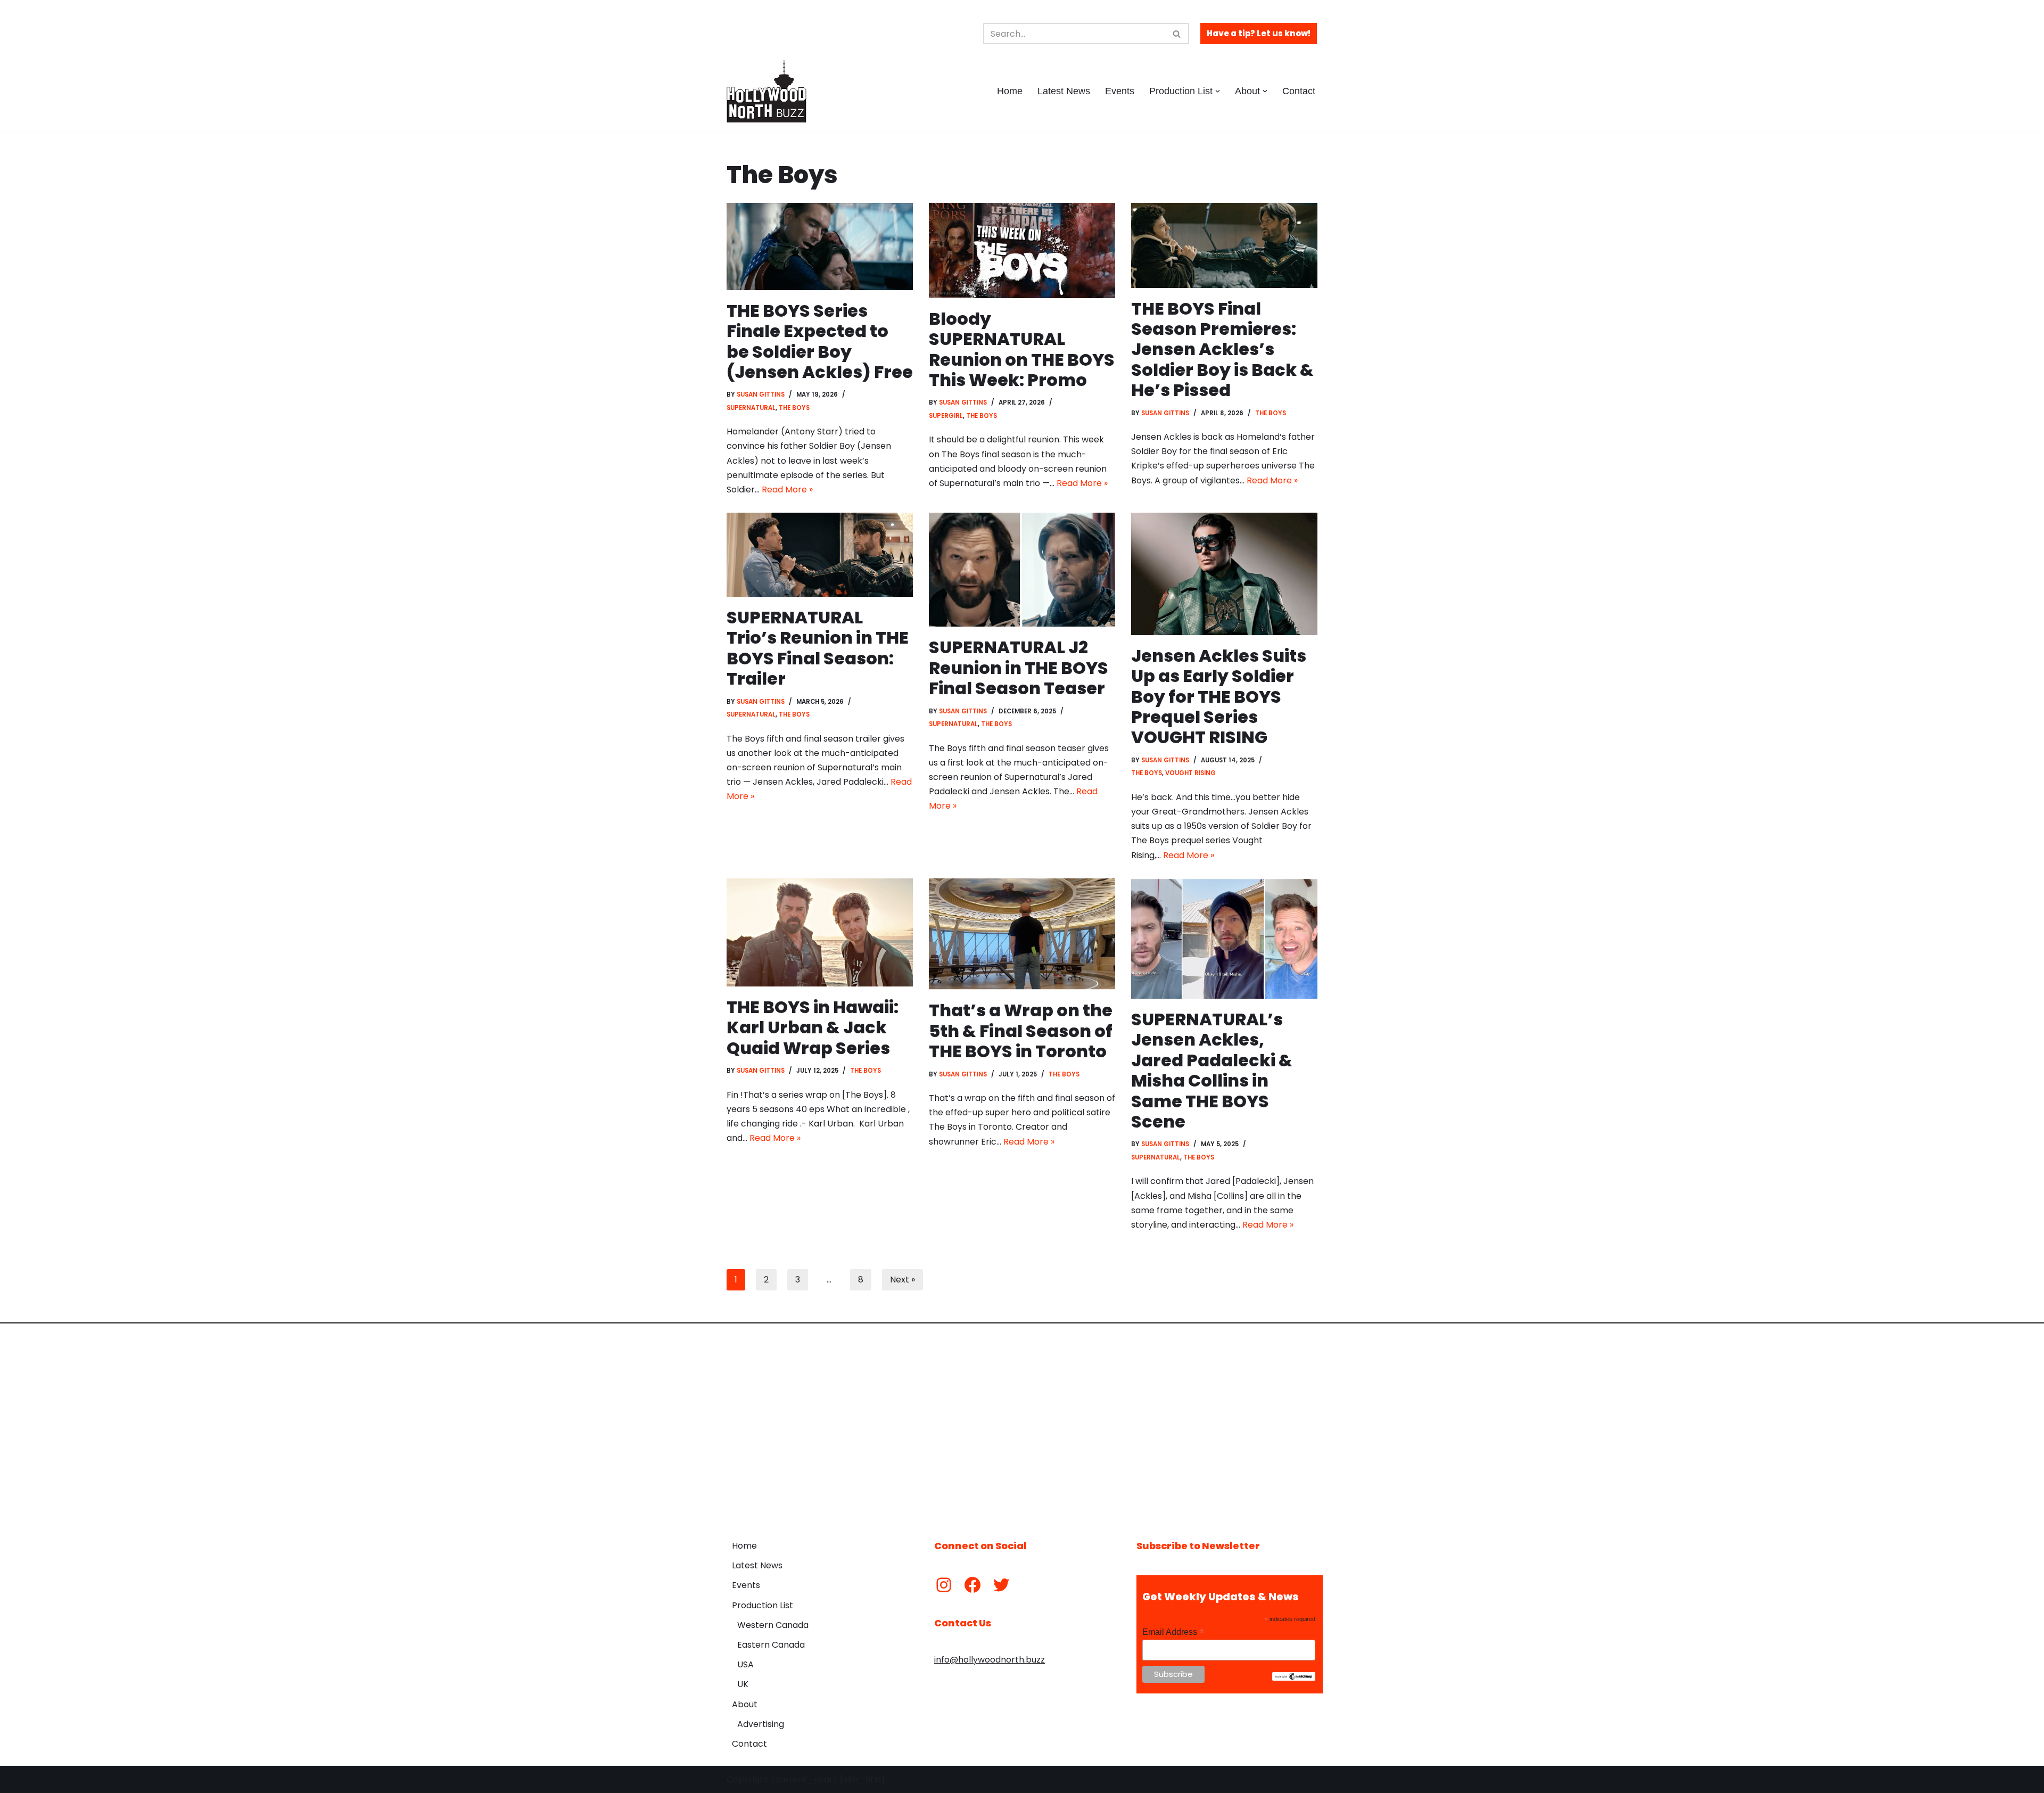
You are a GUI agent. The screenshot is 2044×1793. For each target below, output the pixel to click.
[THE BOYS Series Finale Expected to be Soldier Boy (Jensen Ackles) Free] (820, 246)
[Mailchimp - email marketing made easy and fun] (1294, 1678)
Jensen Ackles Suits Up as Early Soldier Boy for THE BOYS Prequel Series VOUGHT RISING (1219, 697)
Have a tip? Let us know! (1259, 33)
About (745, 1704)
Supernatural (751, 408)
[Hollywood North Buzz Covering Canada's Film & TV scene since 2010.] (767, 91)
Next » (903, 1280)
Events (1120, 91)
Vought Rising (1190, 773)
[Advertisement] (1022, 1424)
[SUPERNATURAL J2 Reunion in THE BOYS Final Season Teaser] (1022, 570)
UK (743, 1684)
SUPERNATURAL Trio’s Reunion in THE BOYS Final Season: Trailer (818, 648)
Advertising (761, 1724)
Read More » (787, 490)
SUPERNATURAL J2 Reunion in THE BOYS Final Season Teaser (1019, 668)
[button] (1218, 91)
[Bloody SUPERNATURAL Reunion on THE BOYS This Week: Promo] (1022, 250)
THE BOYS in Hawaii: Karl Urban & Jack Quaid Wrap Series (813, 1027)
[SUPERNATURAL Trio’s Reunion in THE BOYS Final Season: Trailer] (820, 555)
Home (1010, 91)
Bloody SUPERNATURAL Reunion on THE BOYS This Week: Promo (1022, 349)
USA (745, 1664)
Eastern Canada (771, 1645)
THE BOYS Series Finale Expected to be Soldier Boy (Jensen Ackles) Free (820, 341)
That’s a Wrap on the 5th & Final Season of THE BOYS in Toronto (1021, 1031)
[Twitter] (1001, 1585)
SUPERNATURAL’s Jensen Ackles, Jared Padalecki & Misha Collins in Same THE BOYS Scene (1212, 1070)
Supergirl (946, 416)
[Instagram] (944, 1585)
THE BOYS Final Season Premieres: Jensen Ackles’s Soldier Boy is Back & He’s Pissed (1222, 349)
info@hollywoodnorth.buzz (990, 1660)
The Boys (794, 408)
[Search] (1177, 34)
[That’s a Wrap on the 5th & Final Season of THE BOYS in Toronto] (1022, 934)
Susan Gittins (761, 394)
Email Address (1173, 1632)
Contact (1299, 91)
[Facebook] (972, 1585)
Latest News (1064, 91)
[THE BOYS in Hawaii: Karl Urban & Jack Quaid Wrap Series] (820, 932)
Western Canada (773, 1625)
